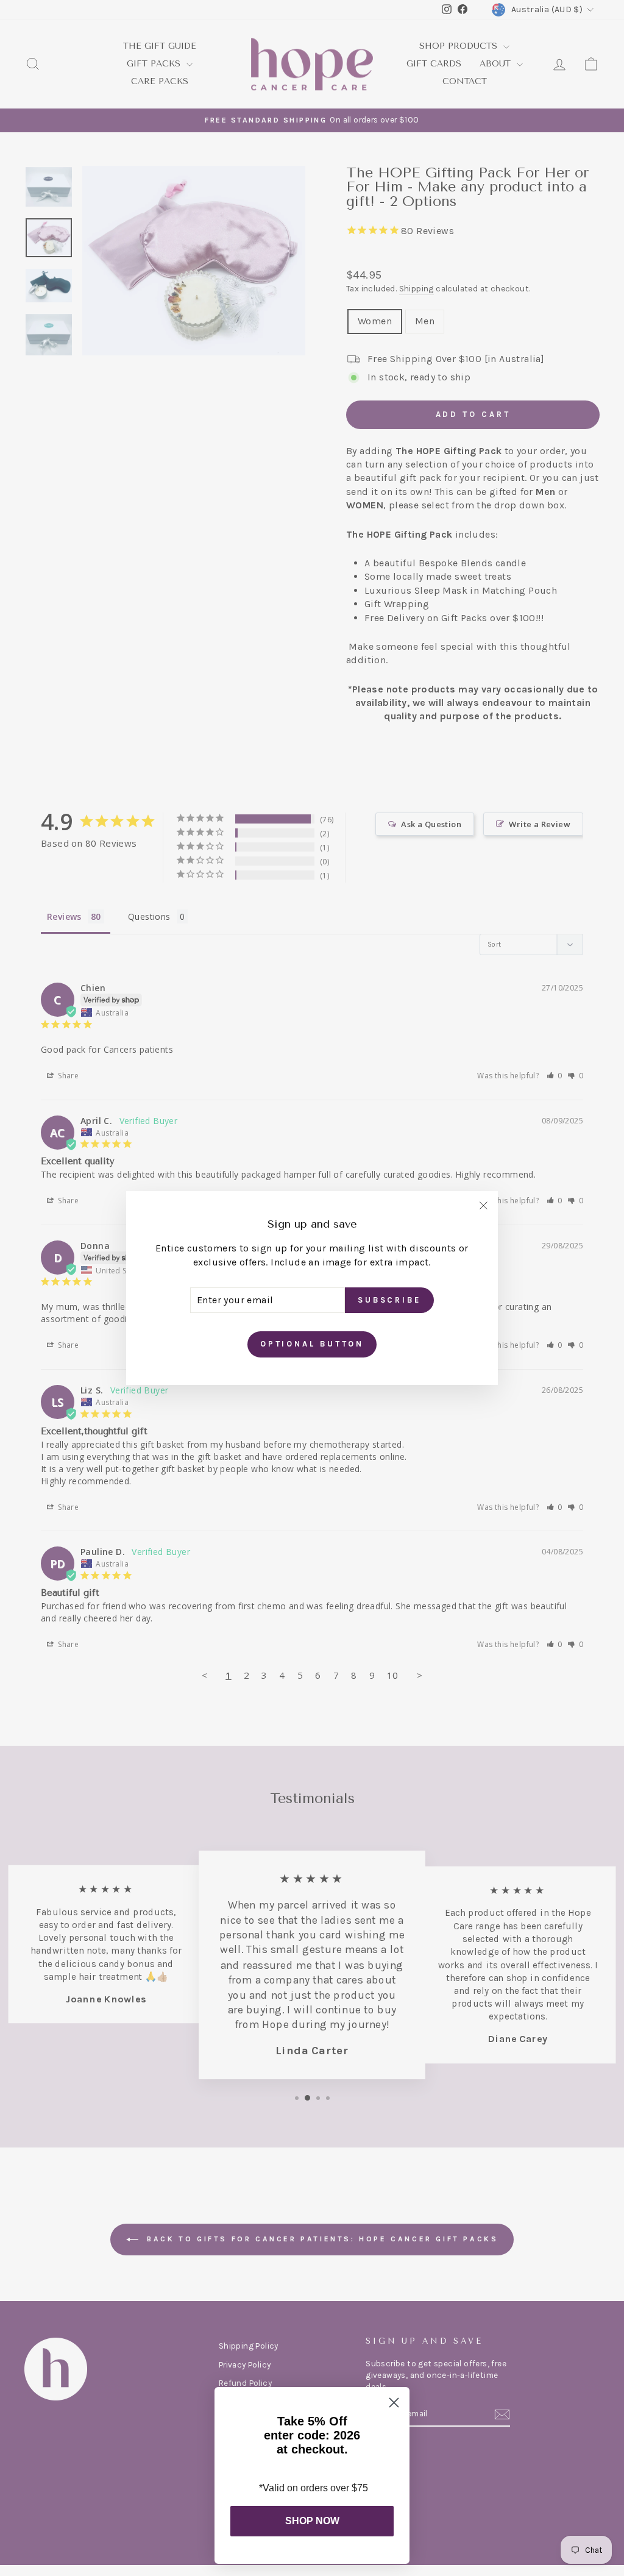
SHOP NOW (312, 2521)
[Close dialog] (394, 2403)
